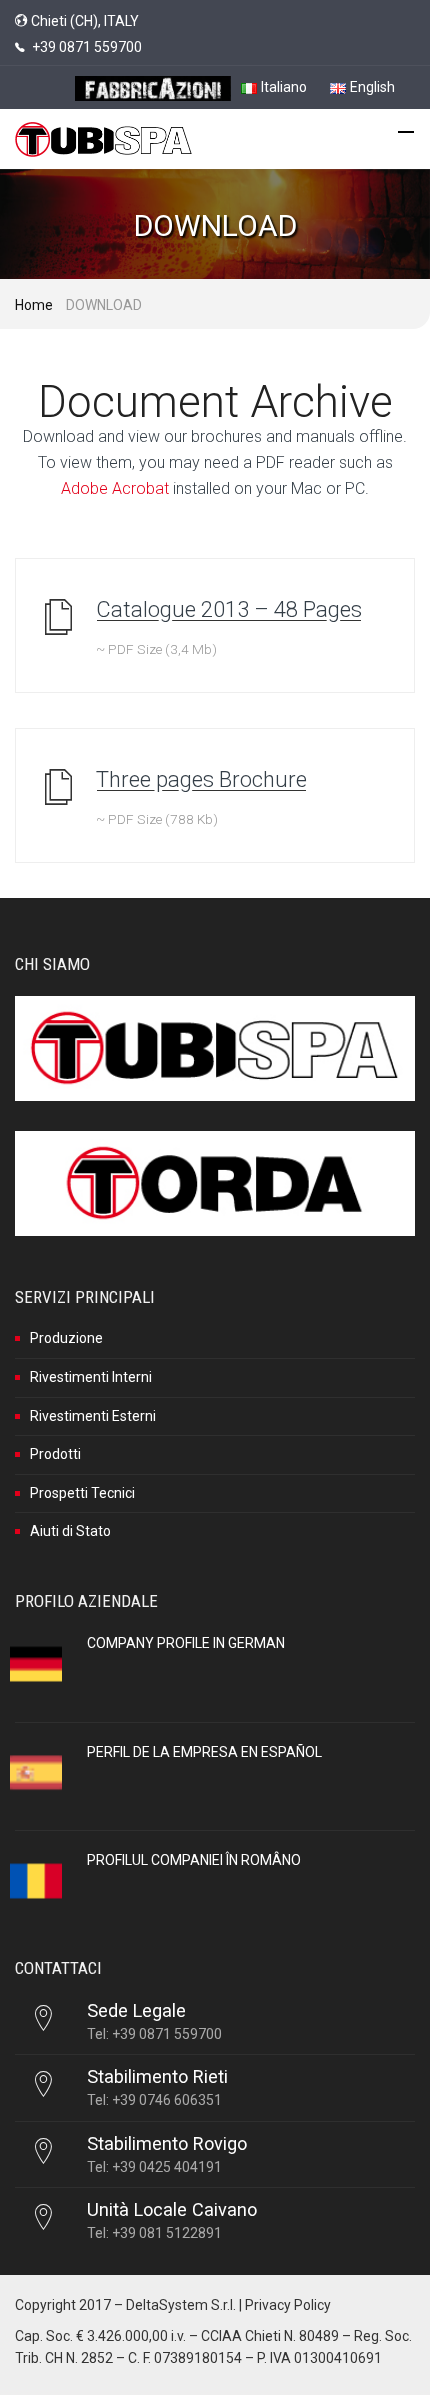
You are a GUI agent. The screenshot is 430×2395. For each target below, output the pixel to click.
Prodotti (55, 1454)
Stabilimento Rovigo (167, 2143)
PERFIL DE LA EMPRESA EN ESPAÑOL (204, 1752)
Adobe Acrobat (115, 488)
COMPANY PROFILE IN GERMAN (186, 1643)
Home (34, 305)
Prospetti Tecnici (82, 1493)
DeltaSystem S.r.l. (181, 2305)
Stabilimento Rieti (157, 2076)
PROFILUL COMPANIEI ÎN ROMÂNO (194, 1860)
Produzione (66, 1338)
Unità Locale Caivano (172, 2209)
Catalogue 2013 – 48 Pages (229, 609)
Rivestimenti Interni (91, 1377)
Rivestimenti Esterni (93, 1416)
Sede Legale (136, 2010)
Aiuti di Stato (70, 1531)
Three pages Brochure (201, 779)
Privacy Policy (288, 2305)
